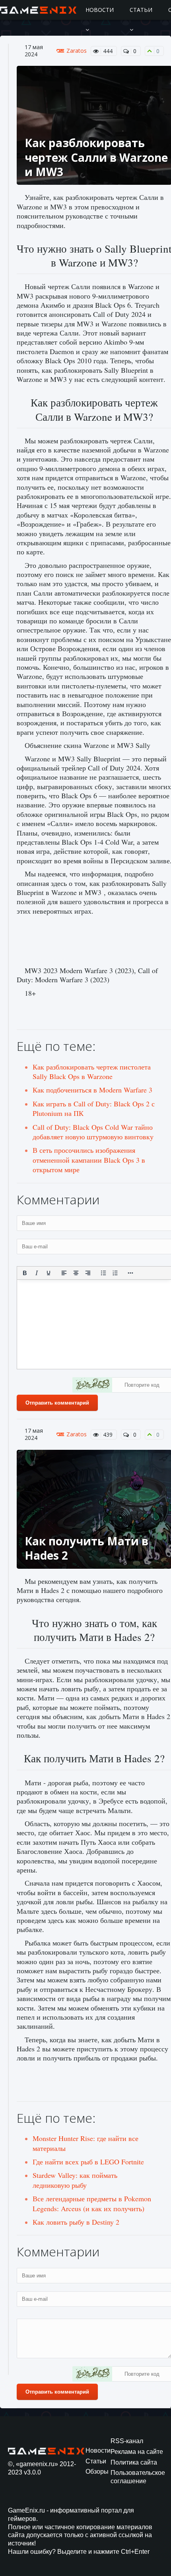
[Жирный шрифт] (25, 1273)
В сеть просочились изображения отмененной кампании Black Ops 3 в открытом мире (89, 1160)
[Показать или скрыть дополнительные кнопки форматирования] (131, 1273)
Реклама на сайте (137, 2452)
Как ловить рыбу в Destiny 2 (76, 2222)
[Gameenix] (39, 10)
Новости (100, 10)
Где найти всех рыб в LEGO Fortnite (88, 2162)
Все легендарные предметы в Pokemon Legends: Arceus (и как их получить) (92, 2203)
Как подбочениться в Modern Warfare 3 (92, 1090)
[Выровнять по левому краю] (64, 1273)
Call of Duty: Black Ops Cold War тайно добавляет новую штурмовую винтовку (93, 1132)
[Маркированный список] (103, 1273)
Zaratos (77, 51)
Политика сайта (134, 2462)
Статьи (141, 10)
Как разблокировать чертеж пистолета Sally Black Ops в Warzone (92, 1071)
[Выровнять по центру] (76, 1273)
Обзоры (97, 2472)
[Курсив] (37, 1273)
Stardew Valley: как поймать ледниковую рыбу (75, 2180)
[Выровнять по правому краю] (88, 1273)
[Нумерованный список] (115, 1273)
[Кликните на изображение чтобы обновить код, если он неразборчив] (92, 1386)
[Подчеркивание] (49, 1273)
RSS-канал (127, 2441)
